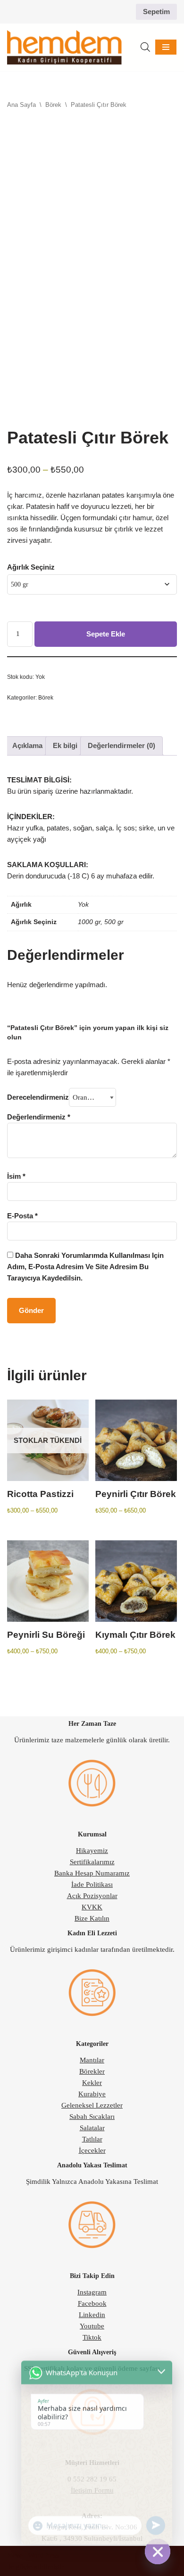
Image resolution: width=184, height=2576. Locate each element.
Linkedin (92, 2315)
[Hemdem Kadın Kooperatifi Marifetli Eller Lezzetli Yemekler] (64, 48)
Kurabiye (92, 2094)
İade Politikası (92, 1884)
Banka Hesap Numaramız (92, 1873)
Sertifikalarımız (92, 1862)
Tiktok (92, 2337)
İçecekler (92, 2150)
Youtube (92, 2326)
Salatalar (92, 2128)
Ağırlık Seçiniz (31, 567)
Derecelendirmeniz (38, 1097)
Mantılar (92, 2060)
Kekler (92, 2083)
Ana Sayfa (21, 105)
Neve (15, 2555)
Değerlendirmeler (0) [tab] (121, 745)
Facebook (92, 2303)
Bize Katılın (92, 1918)
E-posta (22, 1216)
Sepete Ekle (106, 634)
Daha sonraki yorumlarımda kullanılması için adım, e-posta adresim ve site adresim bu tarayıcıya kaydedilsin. (85, 1267)
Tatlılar (92, 2139)
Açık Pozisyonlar (92, 1896)
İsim (16, 1176)
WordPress (43, 2555)
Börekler (92, 2071)
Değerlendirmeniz (39, 1117)
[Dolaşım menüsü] (166, 47)
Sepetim (156, 12)
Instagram (92, 2292)
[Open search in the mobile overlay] (145, 47)
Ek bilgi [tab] (65, 745)
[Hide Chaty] (158, 2552)
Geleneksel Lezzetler (92, 2105)
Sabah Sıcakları (92, 2117)
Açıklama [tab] (27, 745)
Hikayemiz (92, 1851)
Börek (53, 105)
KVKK (92, 1907)
